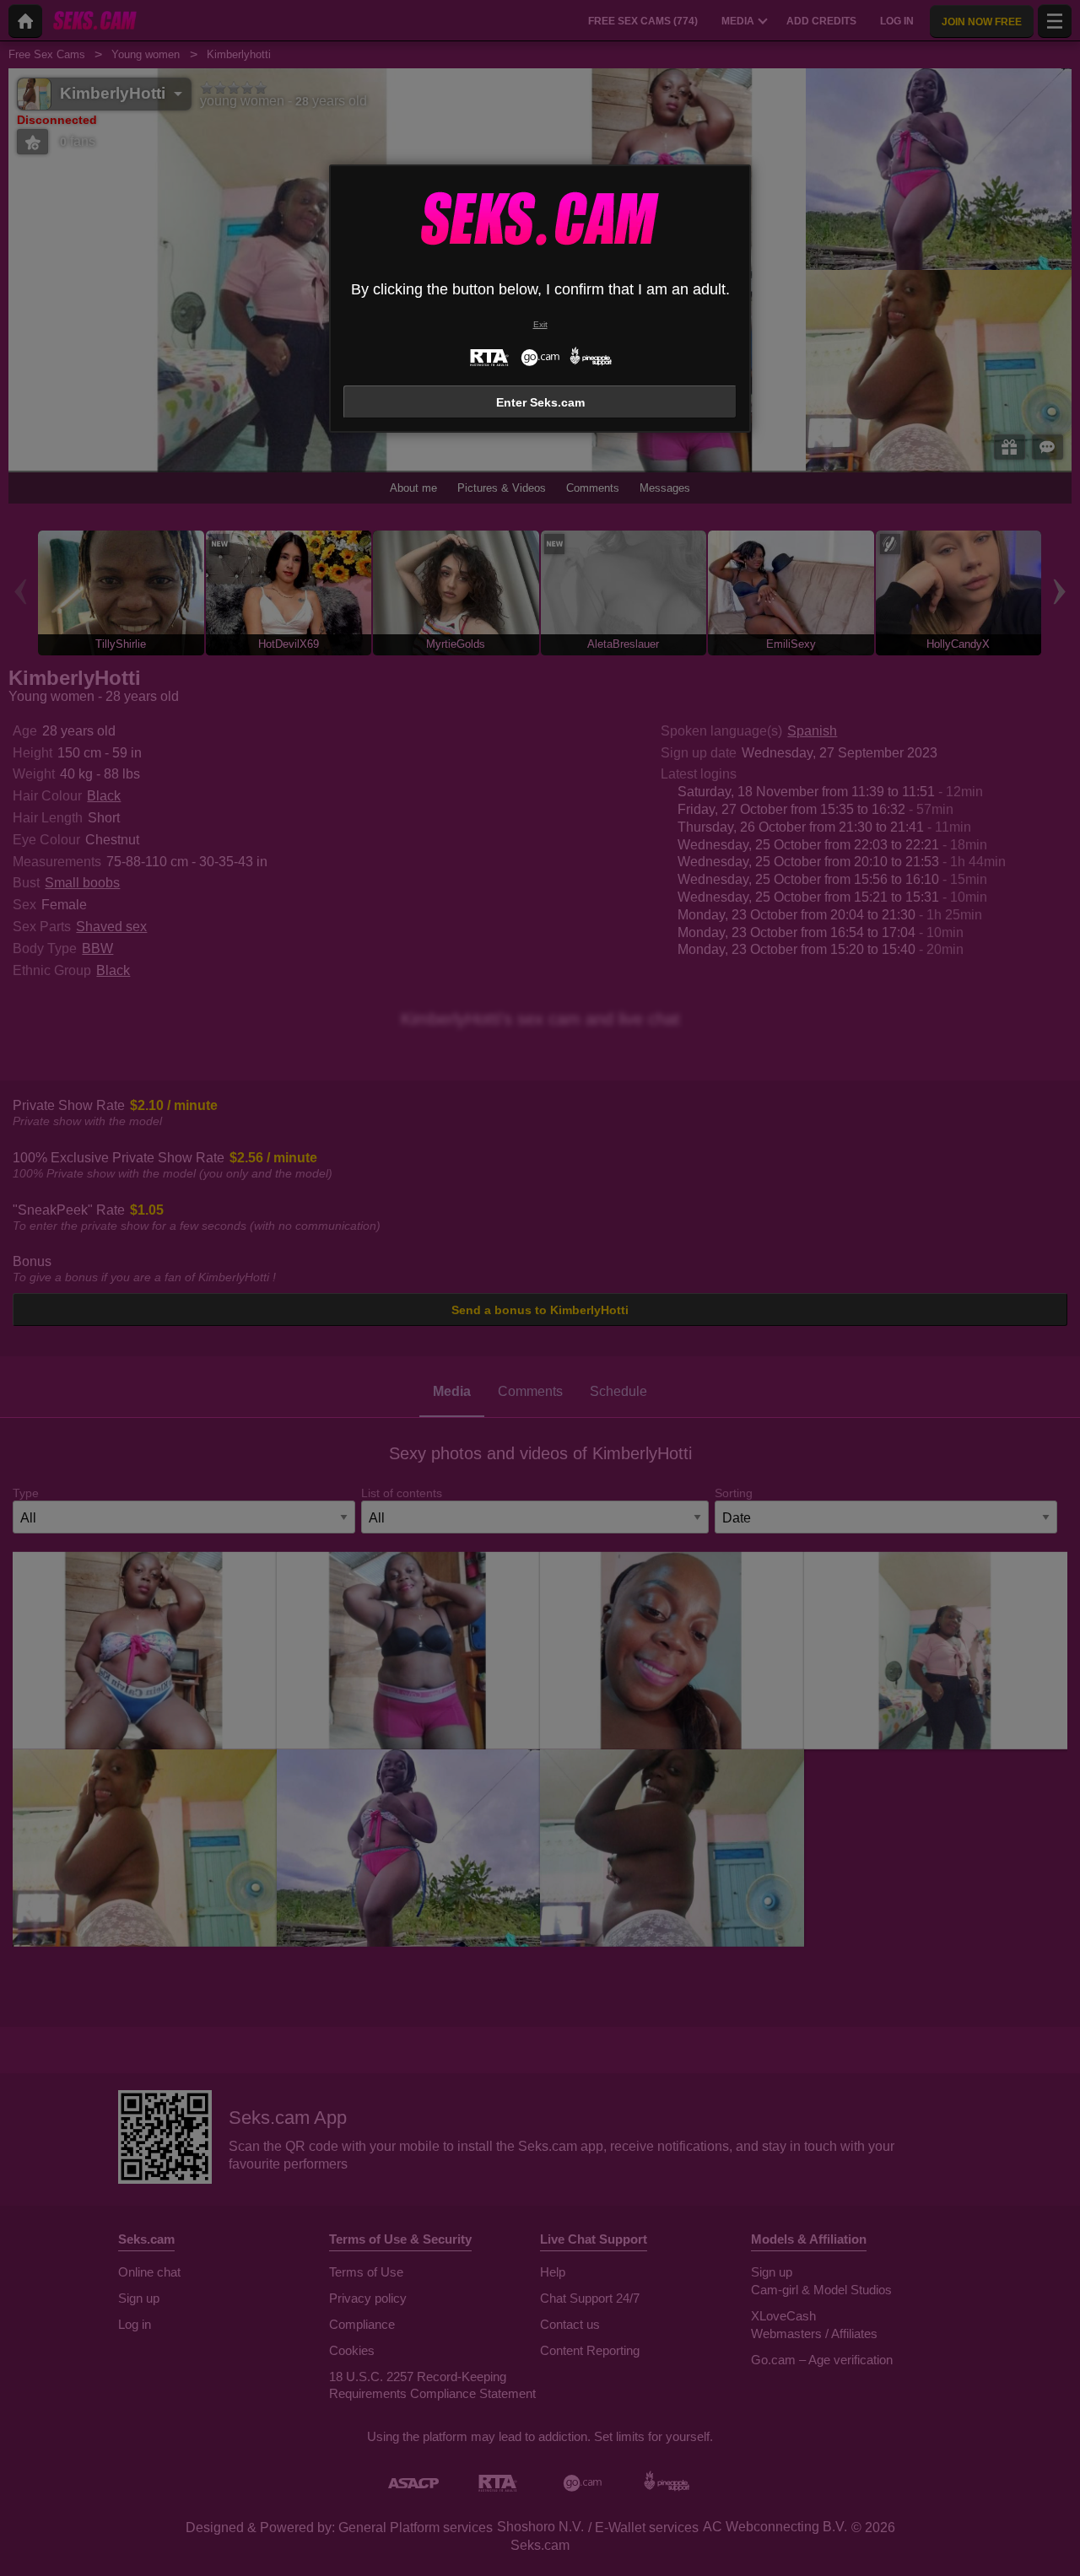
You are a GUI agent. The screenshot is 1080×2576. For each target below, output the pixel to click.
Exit (540, 324)
